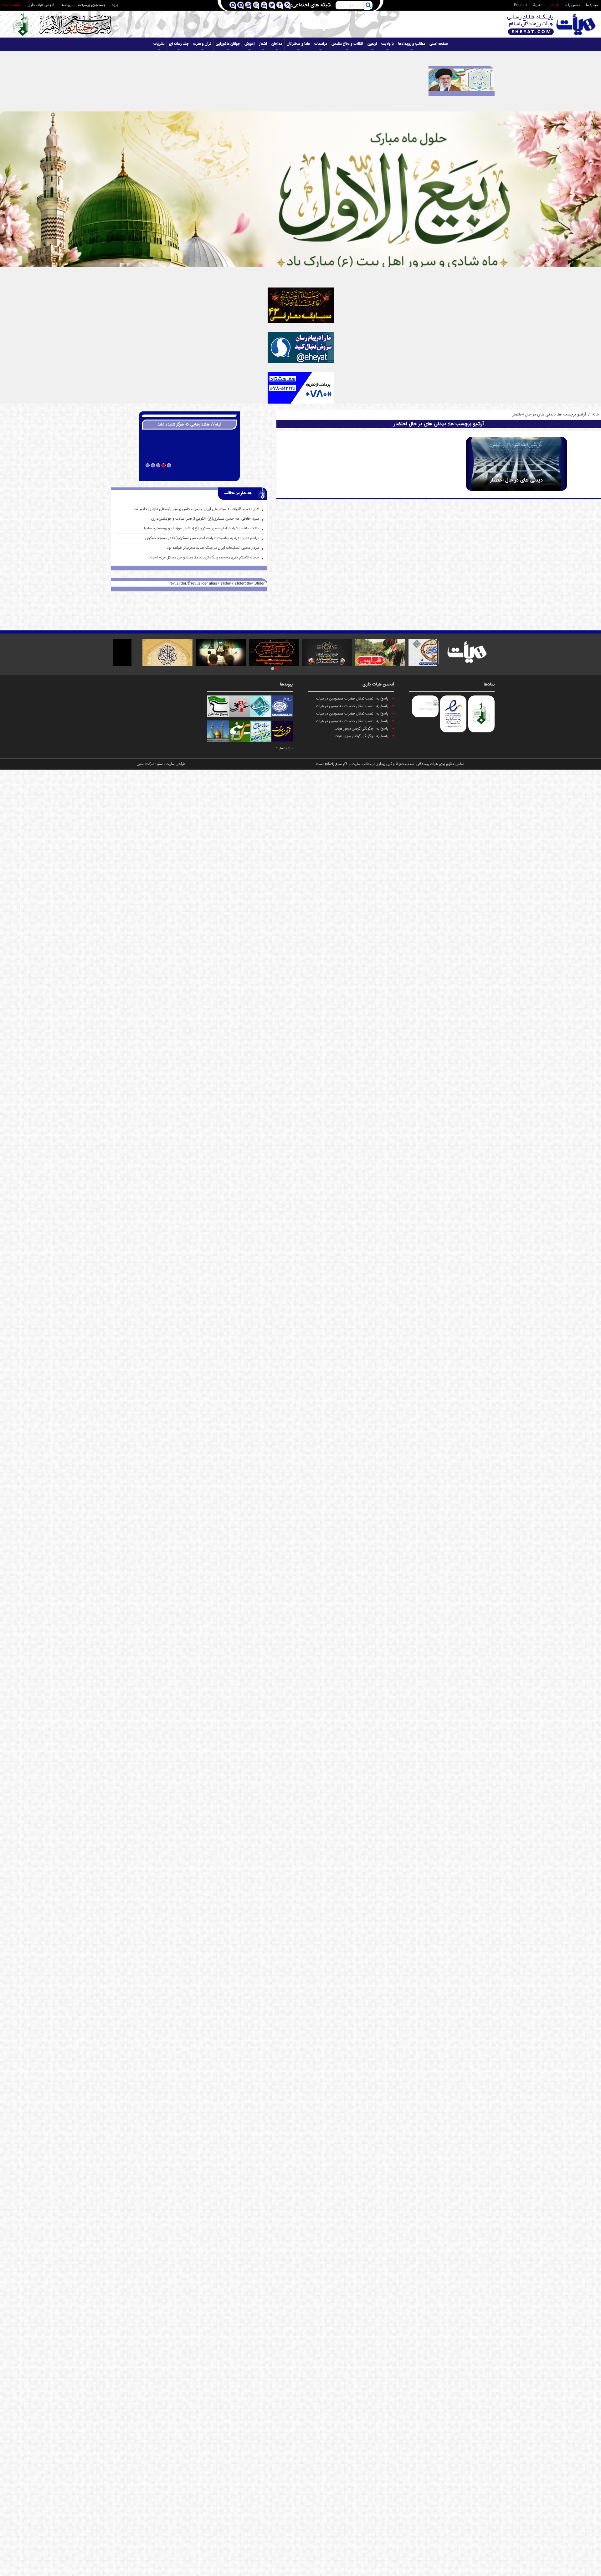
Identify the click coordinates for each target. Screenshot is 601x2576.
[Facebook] (279, 5)
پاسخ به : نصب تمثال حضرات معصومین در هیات (352, 699)
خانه (596, 415)
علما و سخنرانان (298, 44)
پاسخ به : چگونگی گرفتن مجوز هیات (362, 729)
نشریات (159, 44)
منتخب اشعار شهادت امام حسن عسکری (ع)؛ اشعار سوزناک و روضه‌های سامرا (202, 529)
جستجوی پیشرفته (92, 5)
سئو (160, 764)
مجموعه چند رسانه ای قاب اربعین (189, 474)
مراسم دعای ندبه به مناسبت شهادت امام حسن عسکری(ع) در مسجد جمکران (202, 538)
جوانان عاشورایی (228, 44)
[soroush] (240, 5)
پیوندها (66, 5)
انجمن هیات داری (41, 5)
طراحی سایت (176, 764)
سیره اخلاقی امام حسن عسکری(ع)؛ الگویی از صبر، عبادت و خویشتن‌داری (205, 519)
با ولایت (388, 44)
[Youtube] (264, 5)
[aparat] (248, 5)
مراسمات (321, 44)
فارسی (553, 5)
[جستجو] (368, 5)
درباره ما (592, 5)
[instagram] (256, 5)
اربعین (372, 44)
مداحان (277, 44)
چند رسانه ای (179, 44)
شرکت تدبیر (146, 764)
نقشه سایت (12, 5)
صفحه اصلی (439, 44)
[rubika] (232, 5)
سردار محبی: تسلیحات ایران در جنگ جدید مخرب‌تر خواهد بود (213, 548)
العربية (538, 5)
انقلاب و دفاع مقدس (347, 44)
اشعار (263, 44)
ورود (115, 5)
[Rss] (287, 5)
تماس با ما (572, 5)
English (520, 5)
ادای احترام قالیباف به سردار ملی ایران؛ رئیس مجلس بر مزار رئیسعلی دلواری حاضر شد (196, 509)
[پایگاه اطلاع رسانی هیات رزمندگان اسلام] (552, 24)
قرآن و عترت (202, 44)
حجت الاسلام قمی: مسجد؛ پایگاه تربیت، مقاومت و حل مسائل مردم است (205, 558)
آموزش (250, 44)
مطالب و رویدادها (412, 44)
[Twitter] (272, 5)
